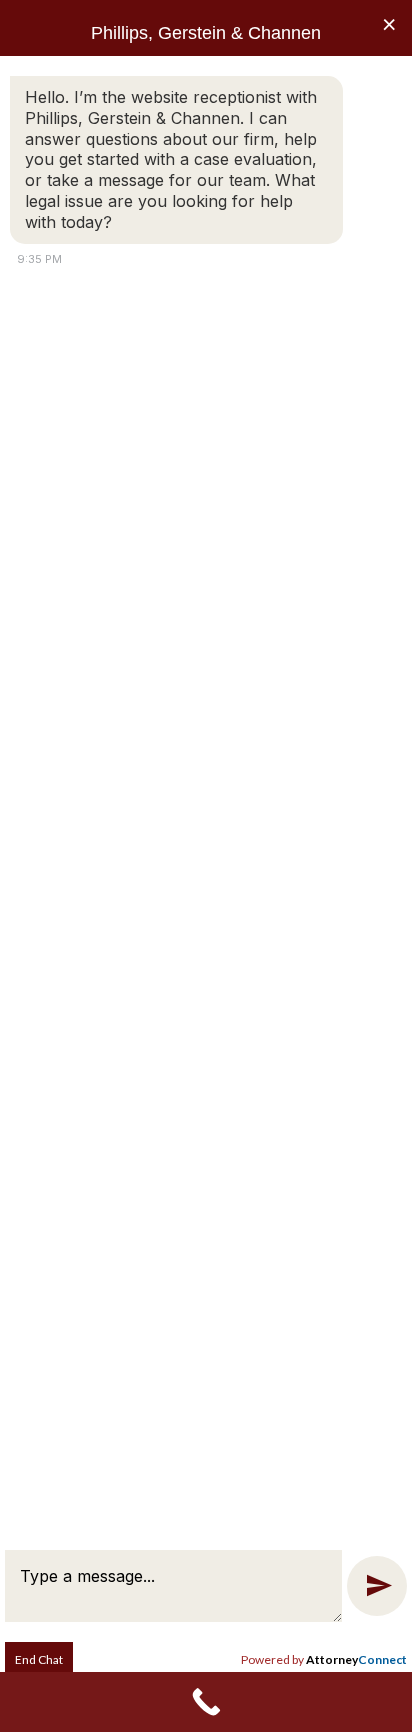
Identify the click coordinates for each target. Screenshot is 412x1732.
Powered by (324, 1659)
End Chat (39, 1659)
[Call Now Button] (206, 1702)
